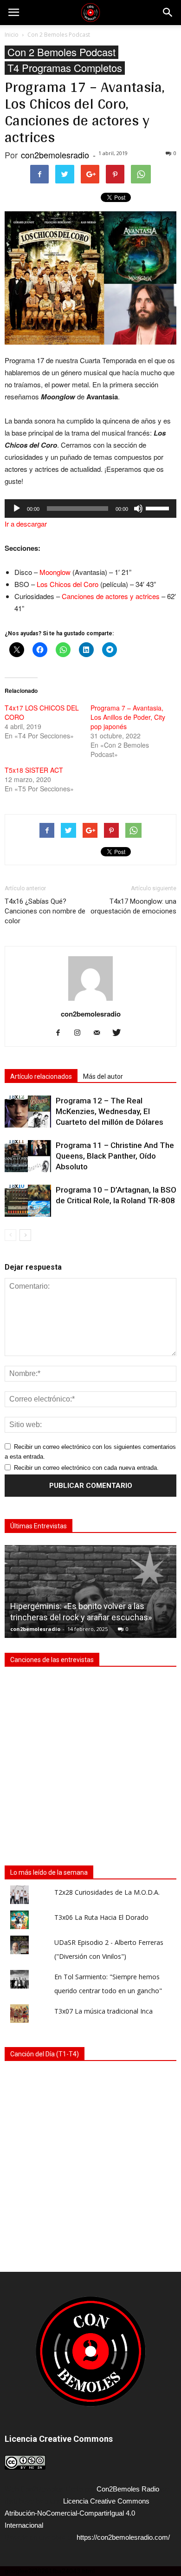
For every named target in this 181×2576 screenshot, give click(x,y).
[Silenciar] (138, 509)
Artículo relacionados (41, 1076)
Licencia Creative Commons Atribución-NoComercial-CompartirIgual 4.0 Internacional (77, 2513)
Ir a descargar (26, 524)
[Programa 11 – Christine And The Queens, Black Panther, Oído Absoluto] (28, 1156)
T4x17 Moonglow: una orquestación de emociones (133, 906)
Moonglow (55, 572)
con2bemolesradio (55, 155)
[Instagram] (81, 1033)
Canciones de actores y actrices (111, 596)
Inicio (12, 35)
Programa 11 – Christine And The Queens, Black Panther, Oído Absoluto (115, 1156)
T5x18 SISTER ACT (34, 770)
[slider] (159, 508)
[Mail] (100, 1033)
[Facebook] (61, 1033)
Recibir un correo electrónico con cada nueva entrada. (86, 1468)
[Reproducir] (17, 509)
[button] (168, 13)
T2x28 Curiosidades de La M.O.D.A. (107, 1892)
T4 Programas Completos (65, 68)
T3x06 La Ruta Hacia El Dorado (101, 1917)
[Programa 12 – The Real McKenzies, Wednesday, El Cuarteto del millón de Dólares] (28, 1112)
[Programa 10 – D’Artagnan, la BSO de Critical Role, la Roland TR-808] (28, 1201)
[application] (90, 509)
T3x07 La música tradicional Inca (103, 2011)
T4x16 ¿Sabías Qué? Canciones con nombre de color (45, 911)
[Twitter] (120, 1033)
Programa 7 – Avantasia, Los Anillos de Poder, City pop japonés (128, 717)
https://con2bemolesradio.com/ (123, 2537)
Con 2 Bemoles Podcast (61, 52)
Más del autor (103, 1076)
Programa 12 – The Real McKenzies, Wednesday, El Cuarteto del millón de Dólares (110, 1111)
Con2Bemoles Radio (128, 2489)
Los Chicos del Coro (68, 584)
